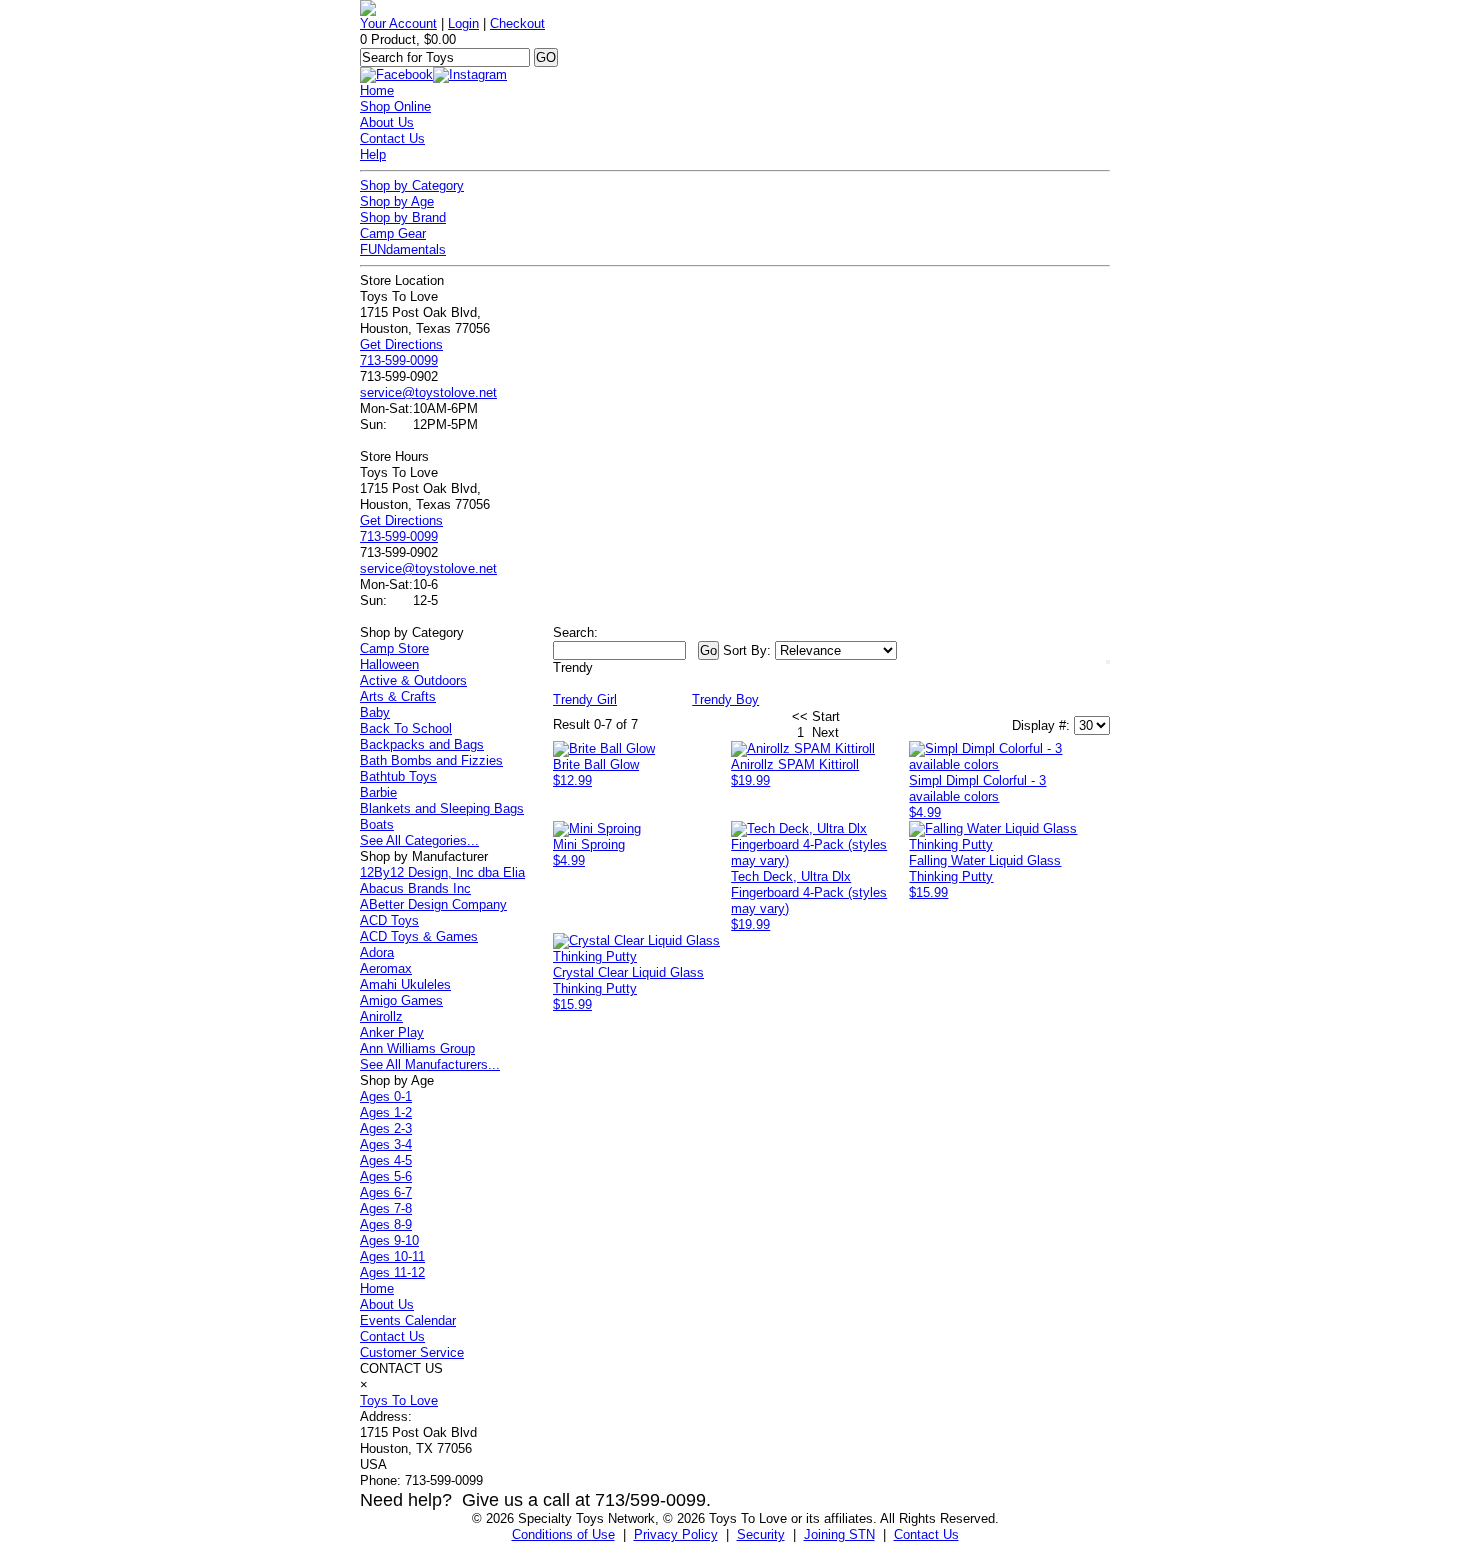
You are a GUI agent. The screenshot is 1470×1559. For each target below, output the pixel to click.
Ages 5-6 (386, 1176)
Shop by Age (397, 201)
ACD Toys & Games (419, 936)
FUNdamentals (403, 249)
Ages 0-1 (386, 1096)
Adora (377, 952)
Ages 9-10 (389, 1240)
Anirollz (381, 1016)
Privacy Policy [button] (676, 1534)
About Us (387, 122)
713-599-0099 (399, 360)
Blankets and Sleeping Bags (442, 808)
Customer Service (412, 1352)
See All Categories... (419, 840)
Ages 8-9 (386, 1224)
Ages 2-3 (386, 1128)
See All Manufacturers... (430, 1064)
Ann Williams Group (417, 1048)
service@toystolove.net (428, 392)
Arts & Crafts (398, 696)
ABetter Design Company (433, 904)
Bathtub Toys (398, 776)
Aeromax (386, 968)
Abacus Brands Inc (415, 888)
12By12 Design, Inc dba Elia (442, 872)
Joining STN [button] (839, 1534)
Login (463, 23)
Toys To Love (399, 1400)
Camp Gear (393, 233)
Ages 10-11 (392, 1256)
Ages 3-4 (386, 1144)
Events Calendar (408, 1320)
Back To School (406, 728)
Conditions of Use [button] (563, 1534)
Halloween (389, 664)
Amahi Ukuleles (405, 984)
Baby (375, 712)
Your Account (398, 23)
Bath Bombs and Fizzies (431, 760)
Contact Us (392, 138)
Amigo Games (401, 1000)
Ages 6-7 (386, 1192)
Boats (377, 824)
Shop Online (395, 106)
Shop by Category (412, 185)
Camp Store (394, 648)
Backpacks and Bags (422, 744)
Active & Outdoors (413, 680)
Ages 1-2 (386, 1112)
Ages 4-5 (386, 1160)
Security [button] (761, 1534)
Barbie (378, 792)
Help (373, 154)
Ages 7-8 (386, 1208)
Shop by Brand (403, 217)
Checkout (517, 23)
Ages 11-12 (392, 1272)
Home (377, 90)
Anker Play (392, 1032)
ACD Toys (389, 920)
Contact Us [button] (926, 1534)
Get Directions (401, 344)
